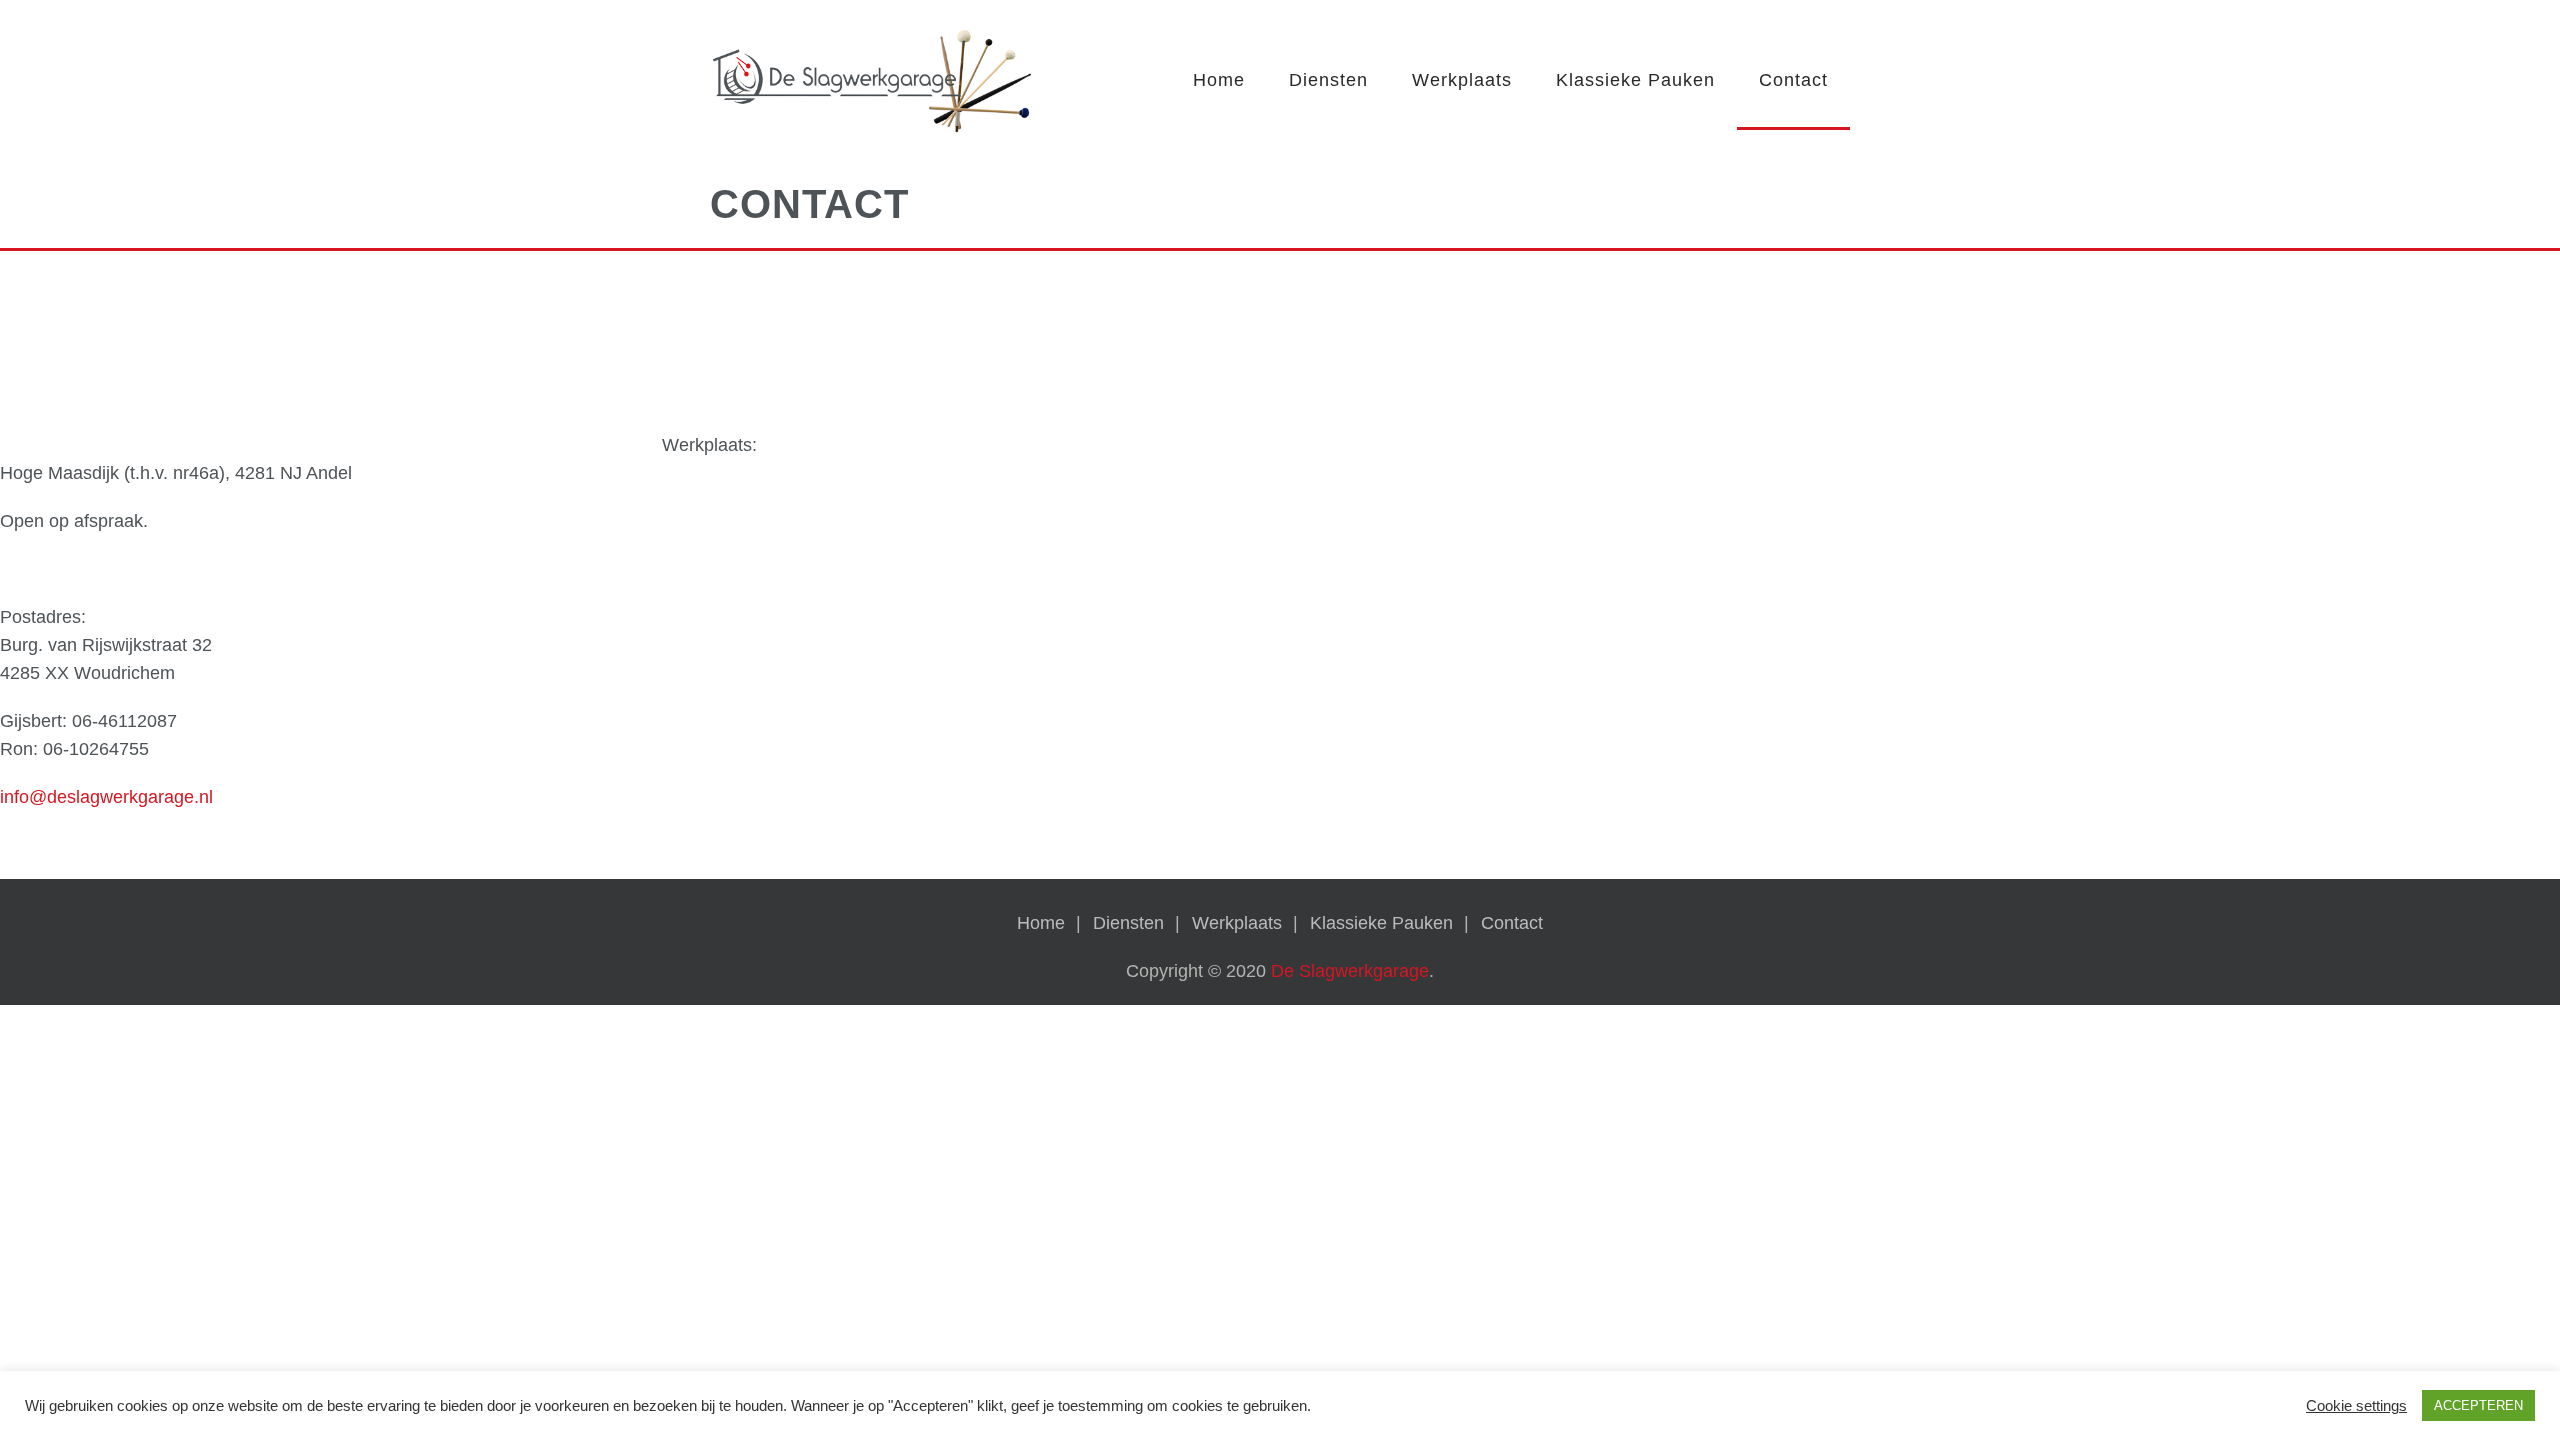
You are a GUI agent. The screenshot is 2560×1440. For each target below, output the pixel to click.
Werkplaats (1462, 80)
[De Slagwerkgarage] (872, 84)
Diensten (1328, 80)
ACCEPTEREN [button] (2478, 1405)
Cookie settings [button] (2356, 1406)
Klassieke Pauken (1635, 80)
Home (1219, 80)
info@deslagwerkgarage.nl (106, 797)
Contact (1793, 80)
